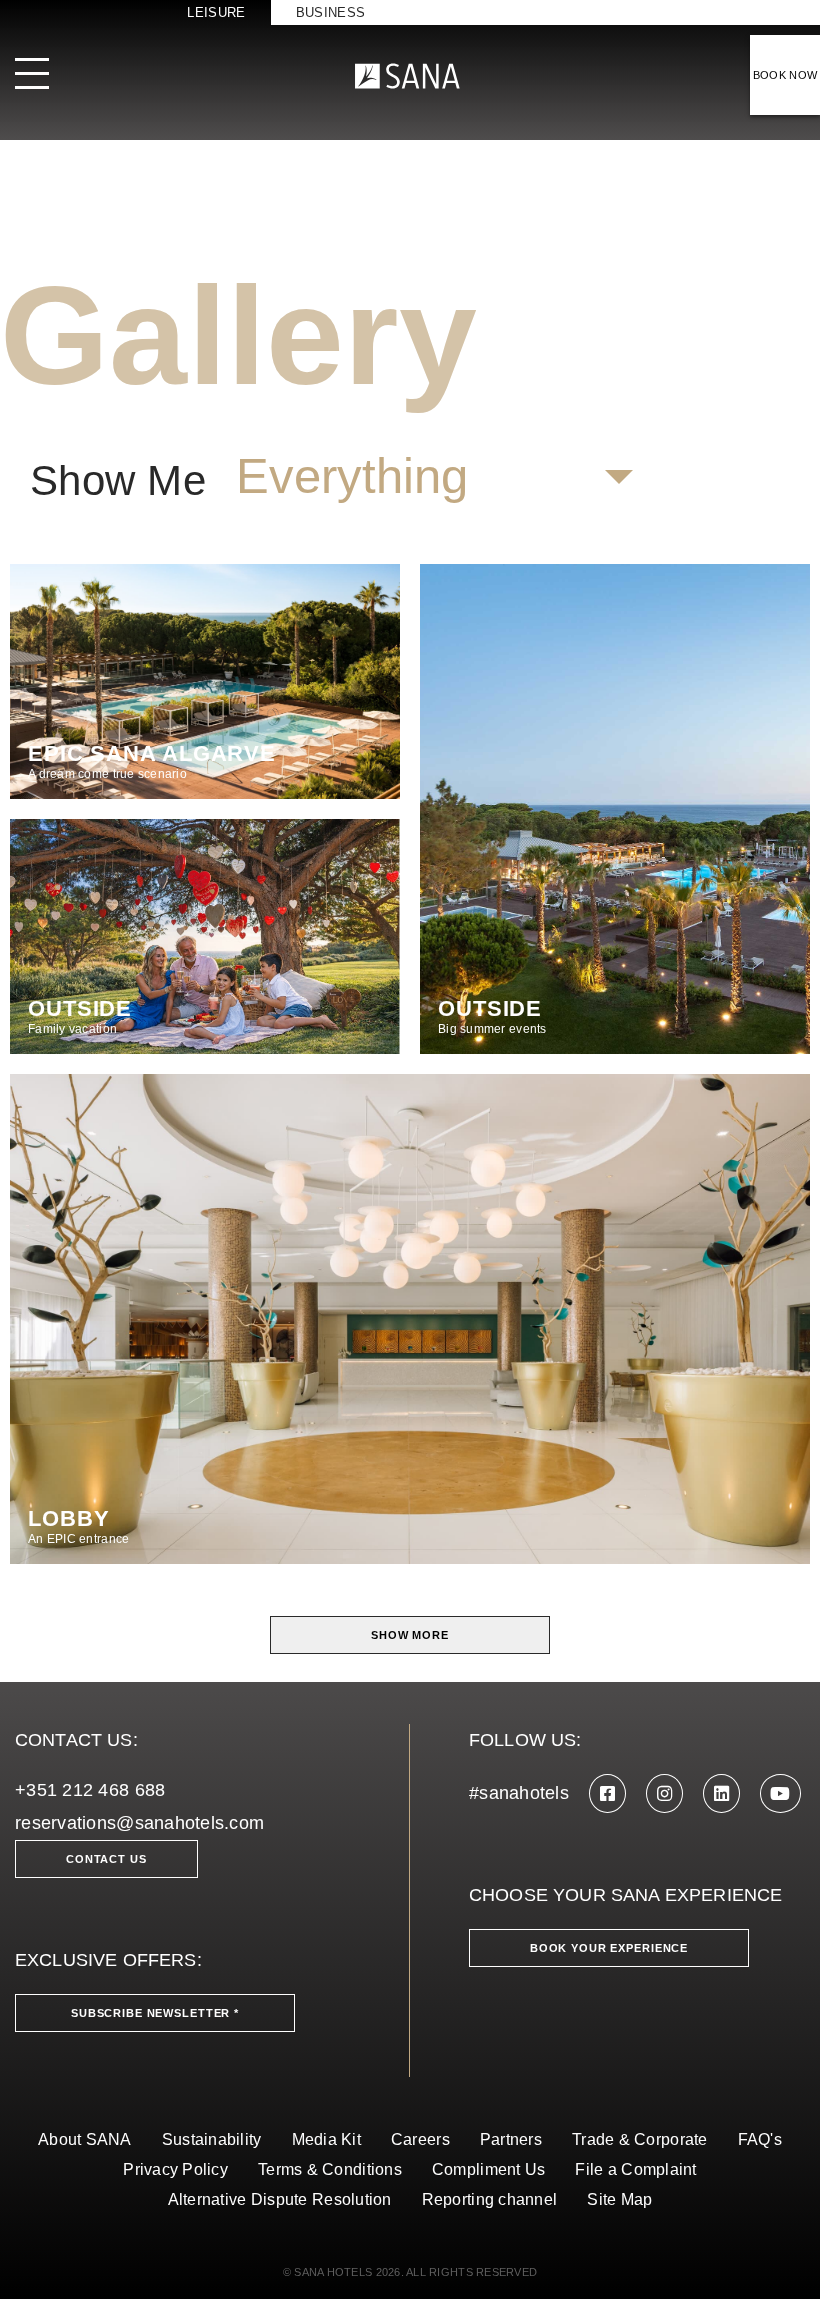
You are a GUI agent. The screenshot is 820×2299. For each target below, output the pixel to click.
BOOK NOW (785, 75)
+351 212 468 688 (90, 1790)
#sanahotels (519, 1793)
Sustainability (212, 2139)
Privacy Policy (175, 2169)
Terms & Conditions (330, 2169)
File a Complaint (635, 2169)
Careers (420, 2139)
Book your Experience (609, 1948)
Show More (410, 1635)
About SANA (85, 2139)
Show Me (118, 481)
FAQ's (760, 2139)
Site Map (619, 2199)
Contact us (106, 1859)
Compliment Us (489, 2169)
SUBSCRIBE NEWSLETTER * (155, 2013)
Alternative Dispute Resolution (280, 2199)
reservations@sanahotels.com (139, 1823)
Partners (511, 2139)
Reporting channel (490, 2199)
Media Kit (326, 2139)
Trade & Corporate (640, 2139)
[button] (434, 477)
